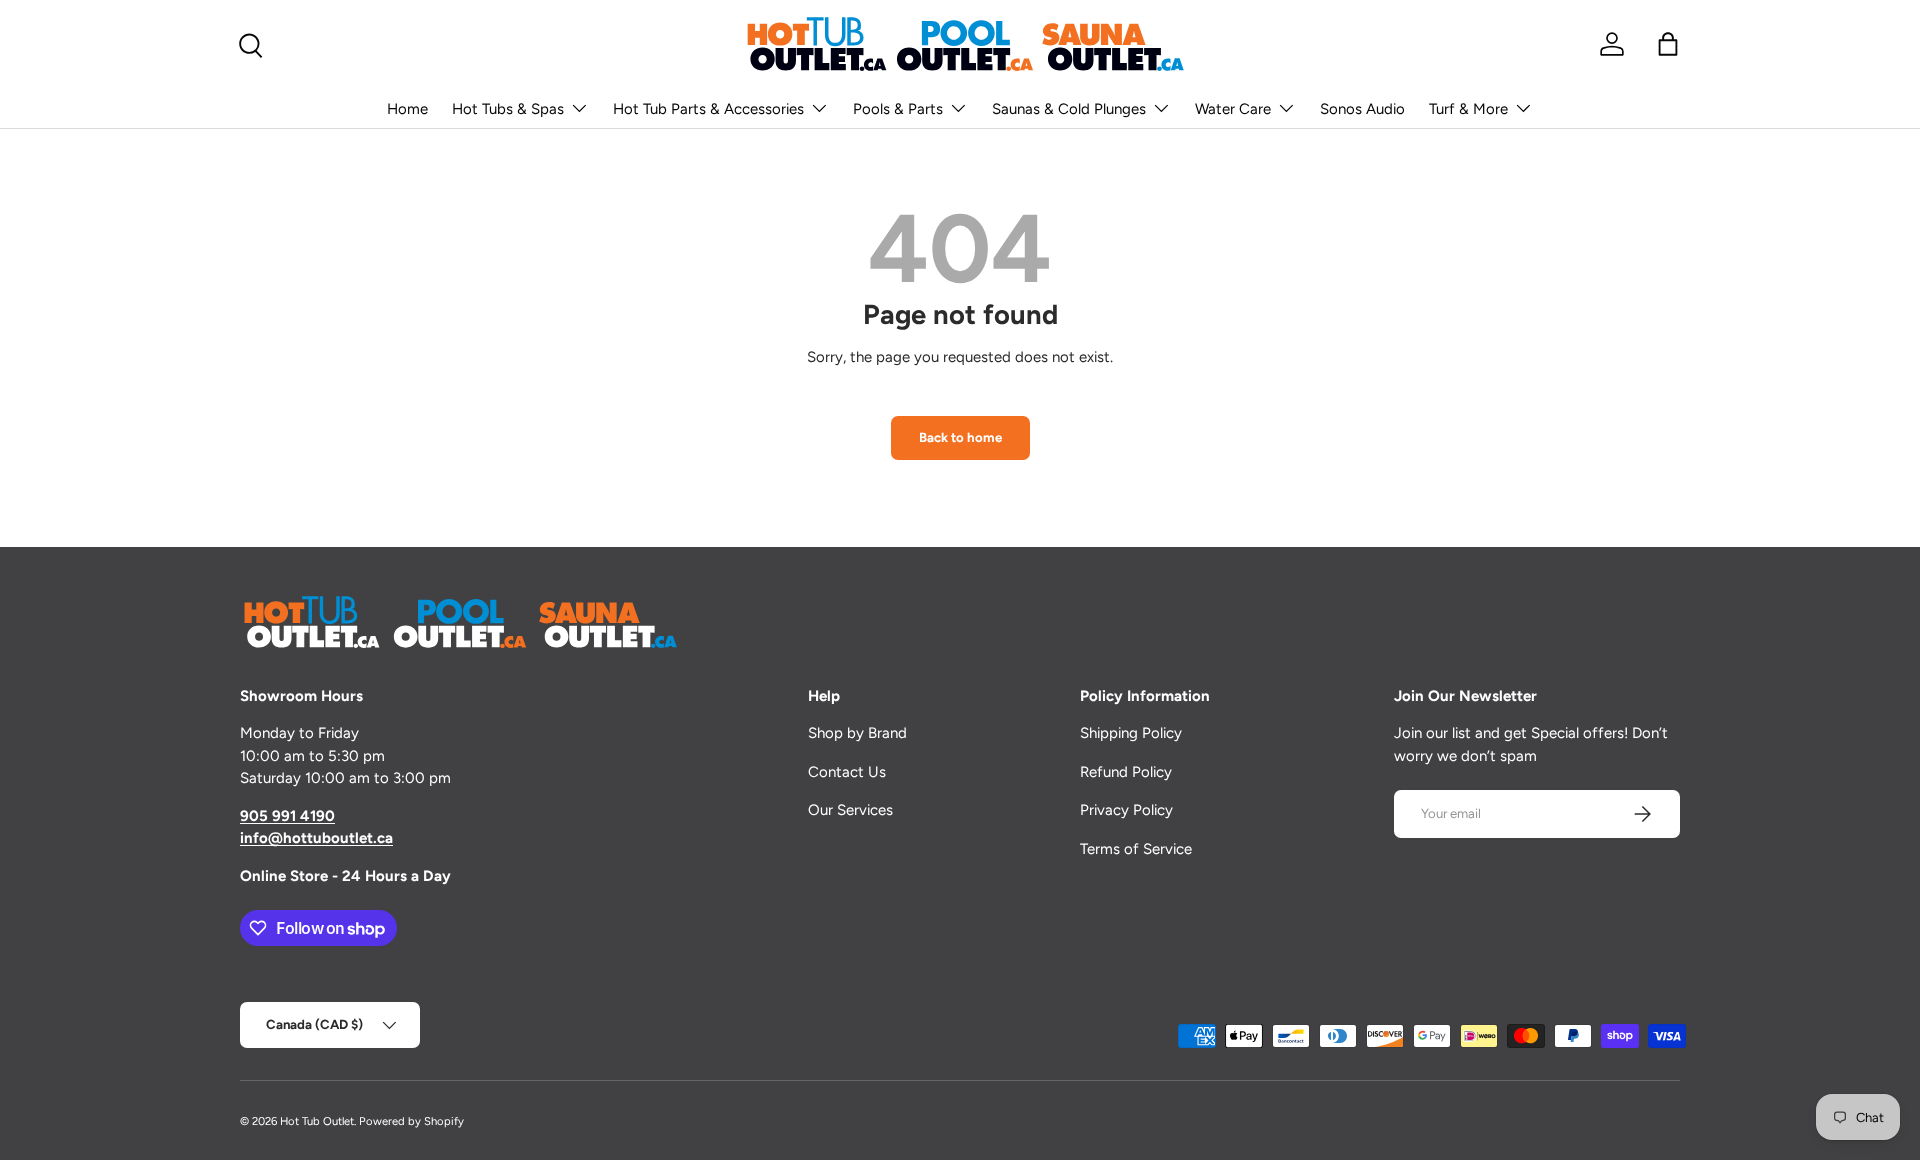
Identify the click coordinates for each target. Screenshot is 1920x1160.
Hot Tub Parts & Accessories (708, 109)
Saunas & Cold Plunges (1069, 109)
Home (407, 109)
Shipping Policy (1131, 733)
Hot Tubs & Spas (508, 109)
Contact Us (847, 772)
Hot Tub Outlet (317, 1121)
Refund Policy (1126, 772)
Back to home (960, 437)
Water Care (1233, 109)
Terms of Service (1136, 849)
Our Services (850, 810)
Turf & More (1468, 109)
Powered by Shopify (411, 1121)
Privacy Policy (1126, 810)
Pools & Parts (898, 109)
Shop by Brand (857, 733)
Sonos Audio (1362, 109)
